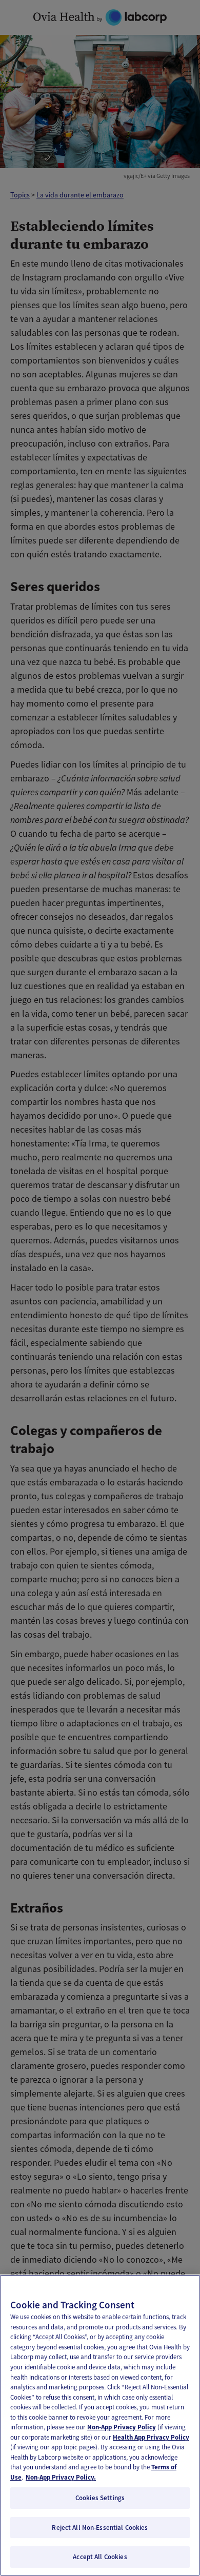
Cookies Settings (100, 2498)
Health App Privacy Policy (151, 2437)
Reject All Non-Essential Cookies (100, 2528)
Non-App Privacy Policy (122, 2427)
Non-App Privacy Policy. (61, 2477)
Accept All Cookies (100, 2557)
